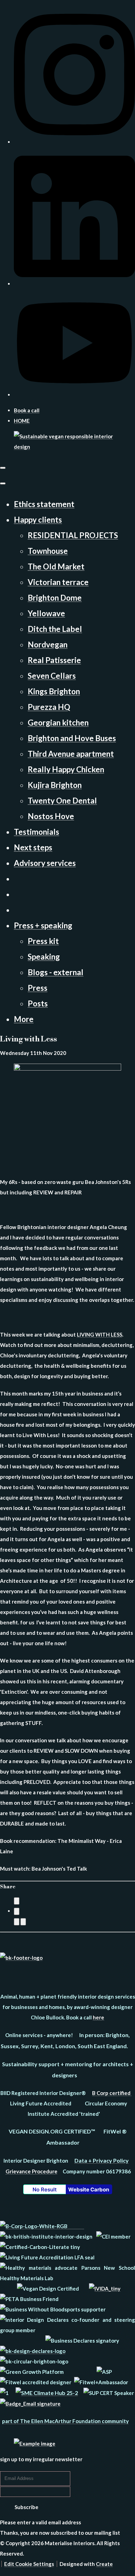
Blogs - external (56, 972)
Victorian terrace (58, 582)
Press (38, 988)
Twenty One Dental (62, 801)
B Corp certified (112, 2093)
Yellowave (46, 613)
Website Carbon (89, 2189)
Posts (38, 1003)
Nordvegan (48, 645)
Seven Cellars (52, 676)
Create (104, 2564)
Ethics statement (44, 504)
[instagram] (74, 142)
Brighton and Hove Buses (72, 738)
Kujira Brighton (55, 785)
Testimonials (37, 832)
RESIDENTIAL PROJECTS (73, 535)
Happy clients (38, 520)
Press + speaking (43, 925)
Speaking (44, 957)
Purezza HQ (49, 707)
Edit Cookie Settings (29, 2564)
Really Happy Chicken (66, 769)
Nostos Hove (51, 816)
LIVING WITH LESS (100, 1334)
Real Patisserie (54, 660)
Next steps (33, 847)
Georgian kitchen (58, 723)
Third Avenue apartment (71, 754)
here (98, 2017)
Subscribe (26, 2507)
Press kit (43, 941)
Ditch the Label (55, 629)
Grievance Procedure (31, 2171)
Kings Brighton (54, 691)
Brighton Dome (55, 598)
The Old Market (56, 566)
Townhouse (48, 551)
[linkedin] (74, 284)
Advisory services (45, 863)
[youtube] (74, 395)
